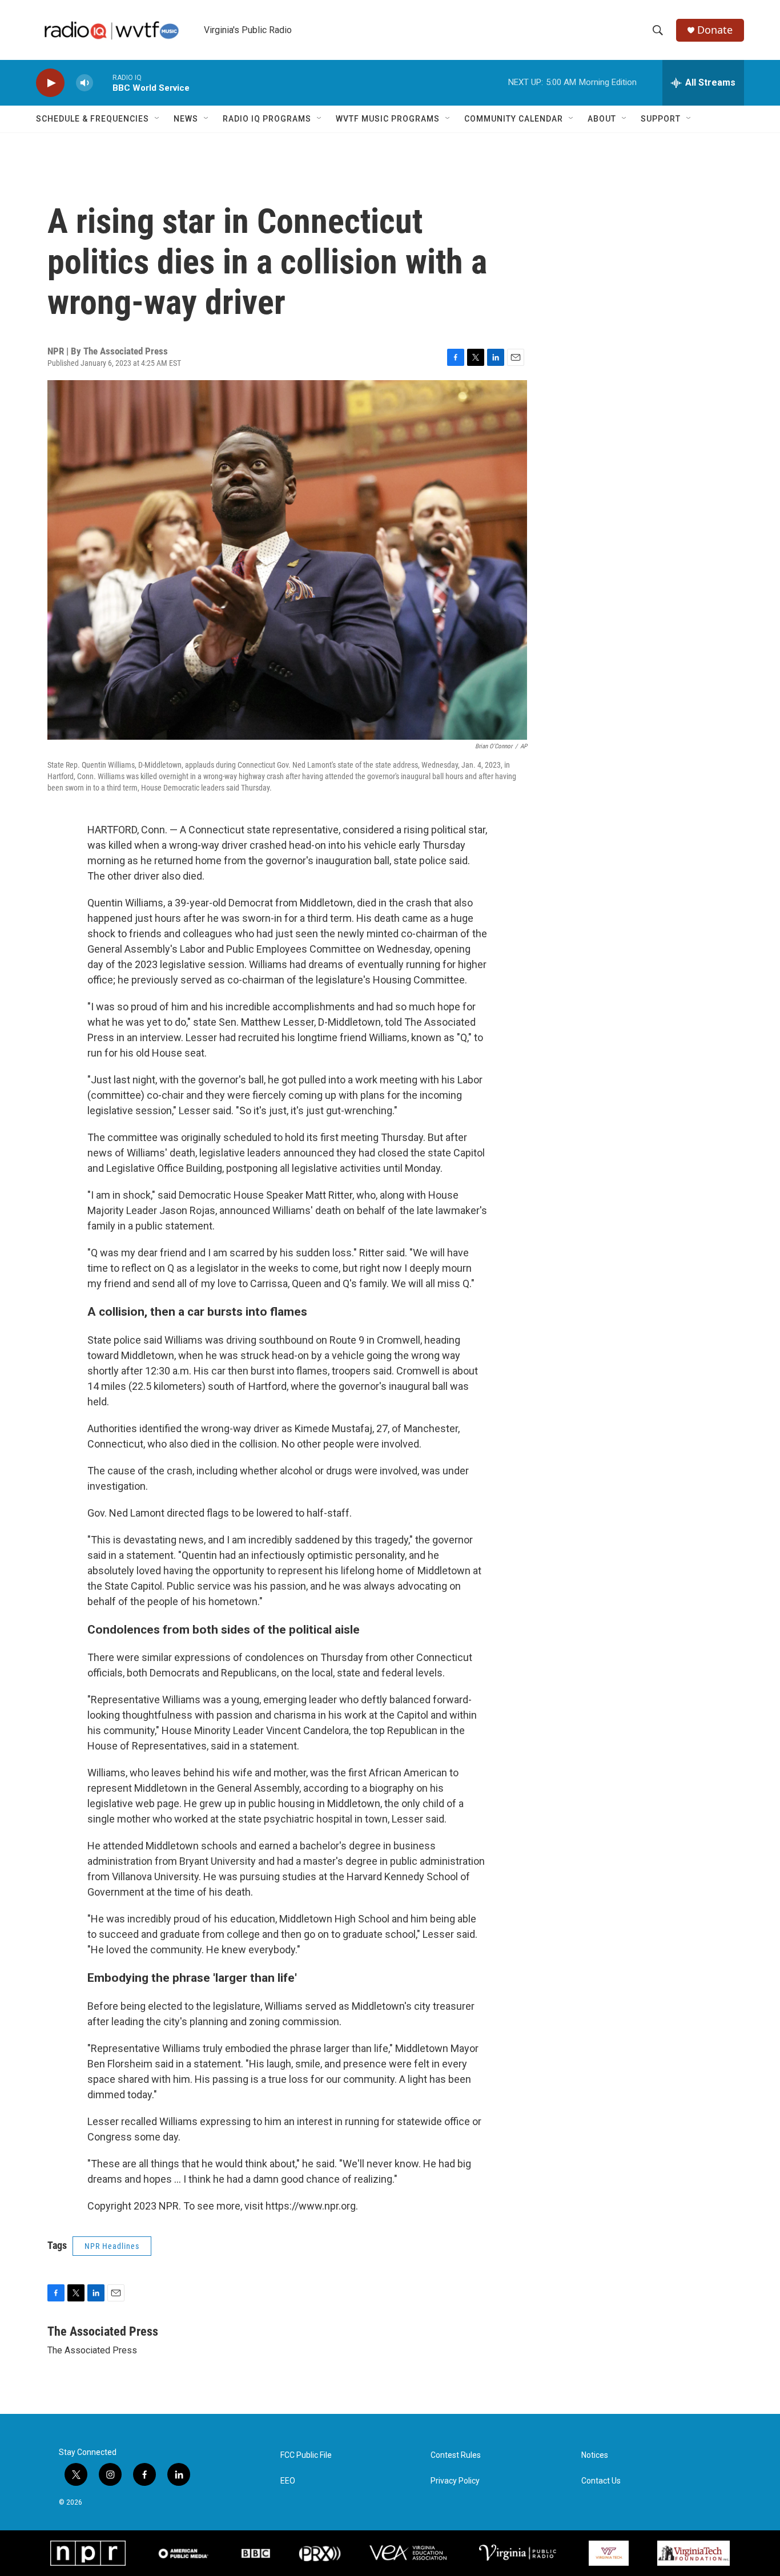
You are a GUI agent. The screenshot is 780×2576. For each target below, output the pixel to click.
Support (661, 119)
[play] (50, 83)
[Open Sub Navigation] (158, 119)
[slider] (103, 82)
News (186, 119)
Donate (715, 30)
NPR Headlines (112, 2246)
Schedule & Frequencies (93, 119)
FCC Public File (306, 2455)
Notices (595, 2455)
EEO (288, 2481)
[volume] (85, 83)
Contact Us (601, 2481)
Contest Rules (456, 2455)
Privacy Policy (455, 2481)
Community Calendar (514, 119)
